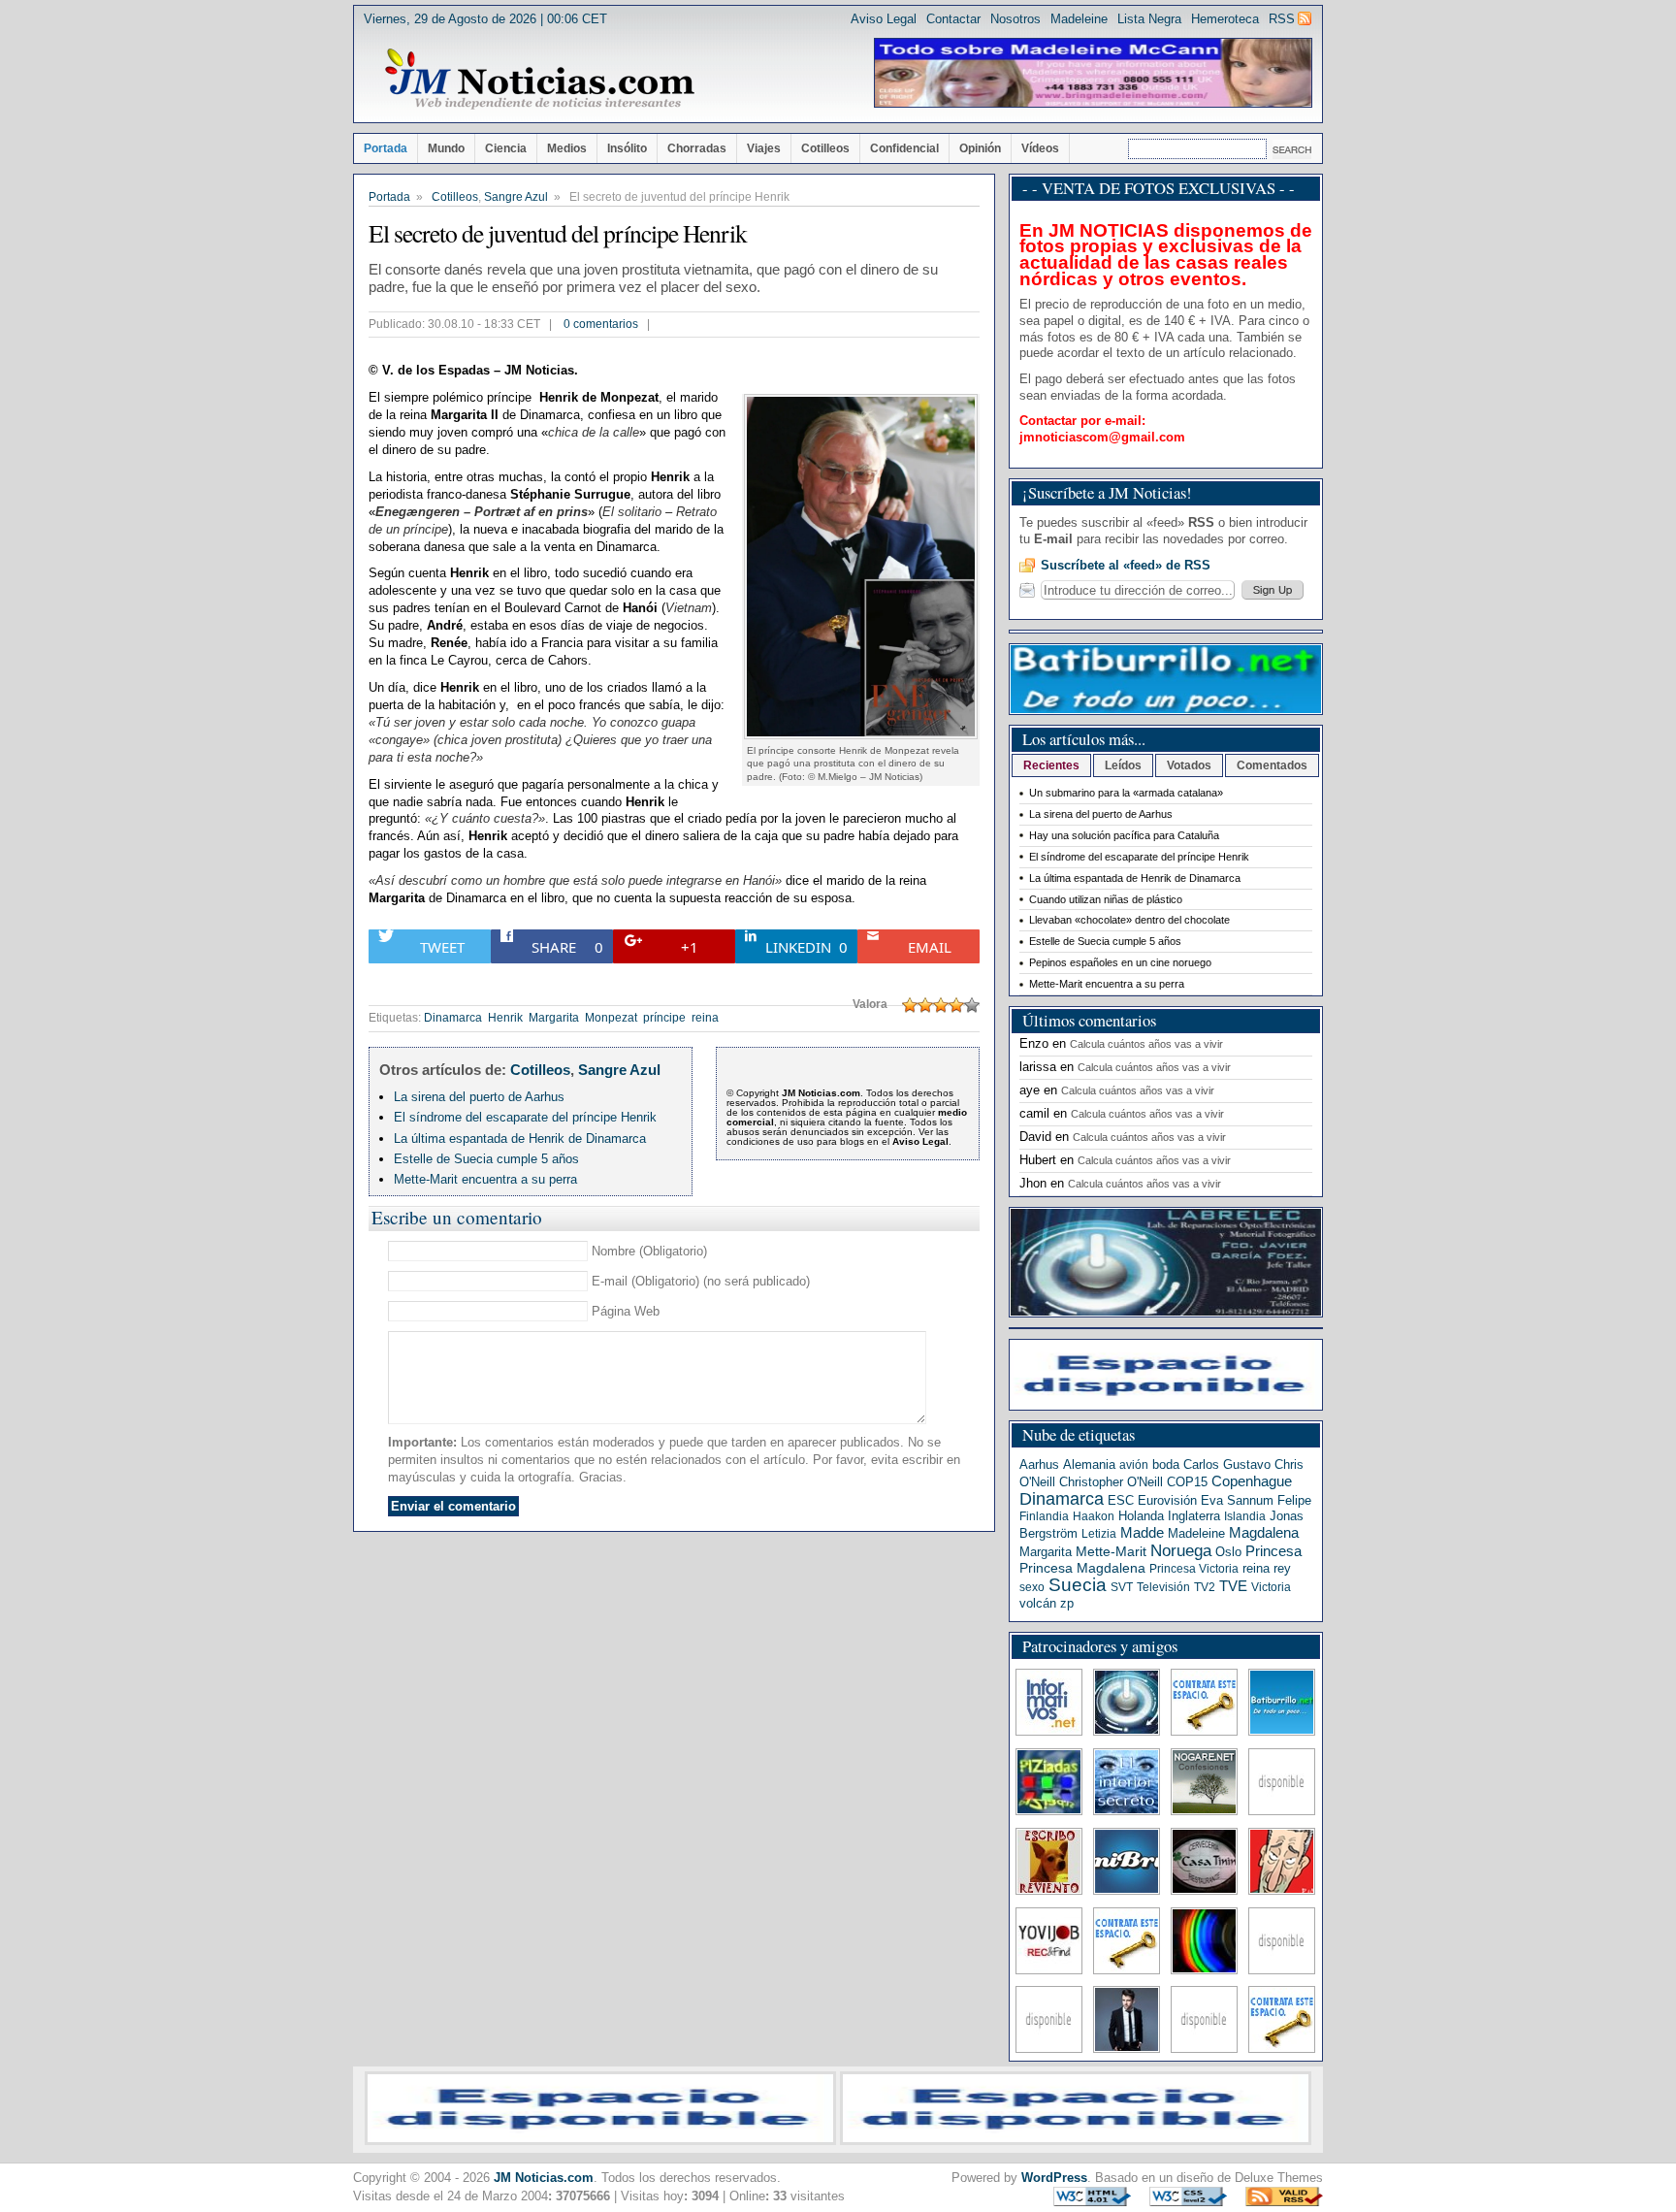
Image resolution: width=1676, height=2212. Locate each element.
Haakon (1094, 1516)
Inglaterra (1194, 1516)
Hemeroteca (1225, 19)
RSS (1282, 19)
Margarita (554, 1018)
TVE (1233, 1586)
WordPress (1054, 2178)
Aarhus (1039, 1464)
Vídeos (1040, 148)
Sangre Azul (516, 197)
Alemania (1089, 1464)
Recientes (1051, 765)
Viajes (764, 148)
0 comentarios (601, 324)
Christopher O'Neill (1111, 1482)
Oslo (1228, 1552)
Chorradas (697, 148)
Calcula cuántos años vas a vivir (1146, 1044)
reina (705, 1018)
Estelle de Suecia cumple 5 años (486, 1159)
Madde (1142, 1533)
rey (1282, 1568)
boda (1166, 1464)
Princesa (1273, 1551)
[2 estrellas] (925, 1005)
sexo (1032, 1587)
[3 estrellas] (941, 1005)
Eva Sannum (1237, 1500)
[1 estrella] (910, 1005)
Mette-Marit (1111, 1552)
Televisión (1163, 1587)
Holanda (1141, 1516)
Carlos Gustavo (1227, 1464)
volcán (1038, 1603)
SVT (1122, 1587)
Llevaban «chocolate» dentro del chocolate (1129, 920)
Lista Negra (1149, 19)
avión (1134, 1465)
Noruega (1181, 1550)
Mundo (446, 148)
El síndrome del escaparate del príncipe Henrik (525, 1117)
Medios (567, 148)
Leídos (1123, 765)
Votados (1189, 765)
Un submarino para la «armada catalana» (1126, 793)
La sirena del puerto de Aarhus (479, 1097)
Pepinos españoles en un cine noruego (1120, 962)
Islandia (1245, 1516)
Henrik (505, 1018)
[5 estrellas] (972, 1005)
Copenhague (1252, 1481)
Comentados (1272, 765)
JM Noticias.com (544, 2178)
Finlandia (1044, 1516)
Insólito (627, 148)
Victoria (1271, 1587)
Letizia (1099, 1534)
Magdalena (1264, 1533)
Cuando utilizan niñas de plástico (1106, 899)
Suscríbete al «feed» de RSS (1126, 565)
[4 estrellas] (956, 1005)
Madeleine (1079, 19)
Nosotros (1015, 19)
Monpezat (611, 1018)
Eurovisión (1167, 1500)
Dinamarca (453, 1018)
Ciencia (506, 148)
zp (1067, 1603)
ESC (1121, 1500)
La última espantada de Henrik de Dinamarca (520, 1139)
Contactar (953, 19)
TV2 (1205, 1587)
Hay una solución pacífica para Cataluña (1124, 835)
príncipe (664, 1018)
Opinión (980, 148)
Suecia (1078, 1585)
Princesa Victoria (1194, 1569)
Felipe (1294, 1500)
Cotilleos (825, 148)
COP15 (1187, 1482)
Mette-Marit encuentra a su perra (485, 1179)
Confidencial (904, 148)
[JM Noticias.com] (539, 80)
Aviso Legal (884, 19)
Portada (386, 148)
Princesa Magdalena (1082, 1568)
